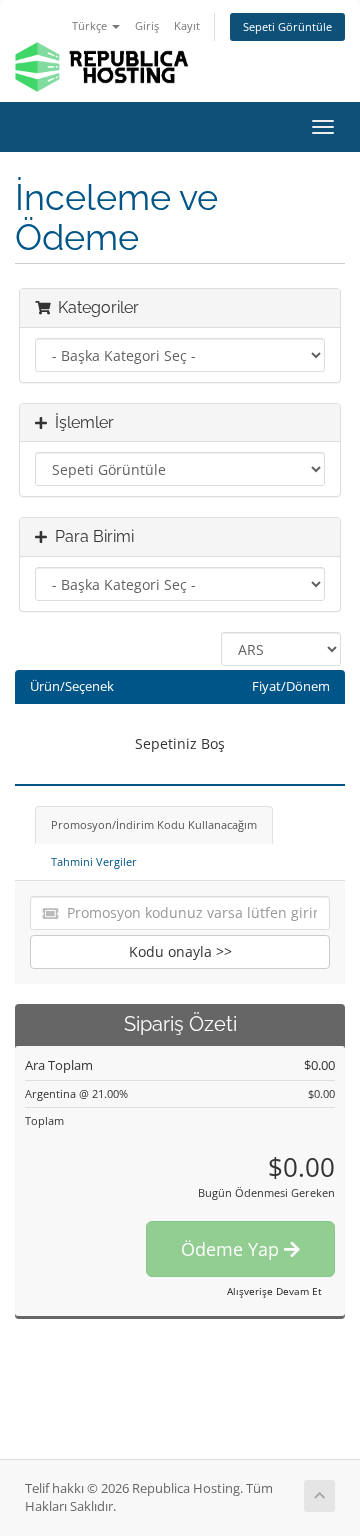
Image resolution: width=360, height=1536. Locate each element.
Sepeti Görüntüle (287, 26)
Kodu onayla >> (180, 951)
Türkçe (91, 25)
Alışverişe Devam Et (274, 1291)
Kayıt (187, 25)
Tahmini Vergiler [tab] (94, 861)
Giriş (147, 25)
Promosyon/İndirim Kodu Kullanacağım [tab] (154, 824)
